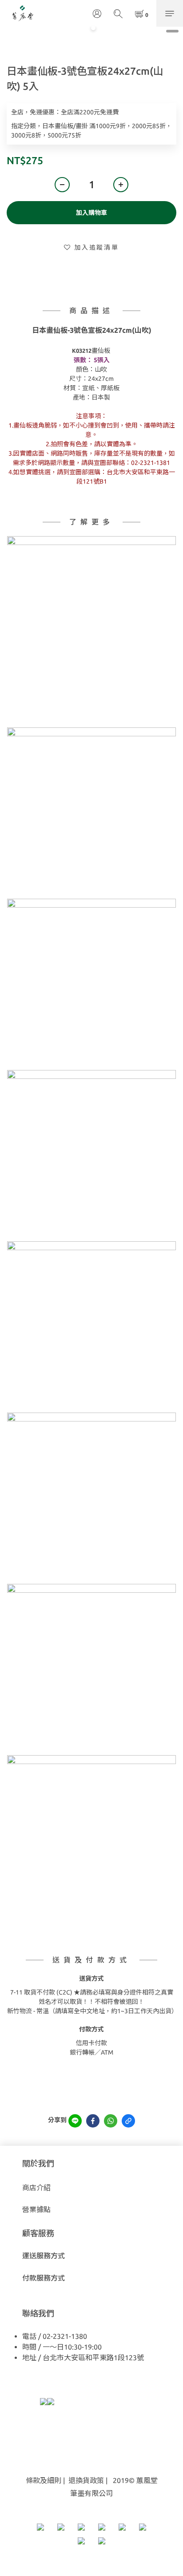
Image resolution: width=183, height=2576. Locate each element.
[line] (75, 2121)
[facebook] (93, 2121)
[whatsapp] (111, 2121)
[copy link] (128, 2121)
